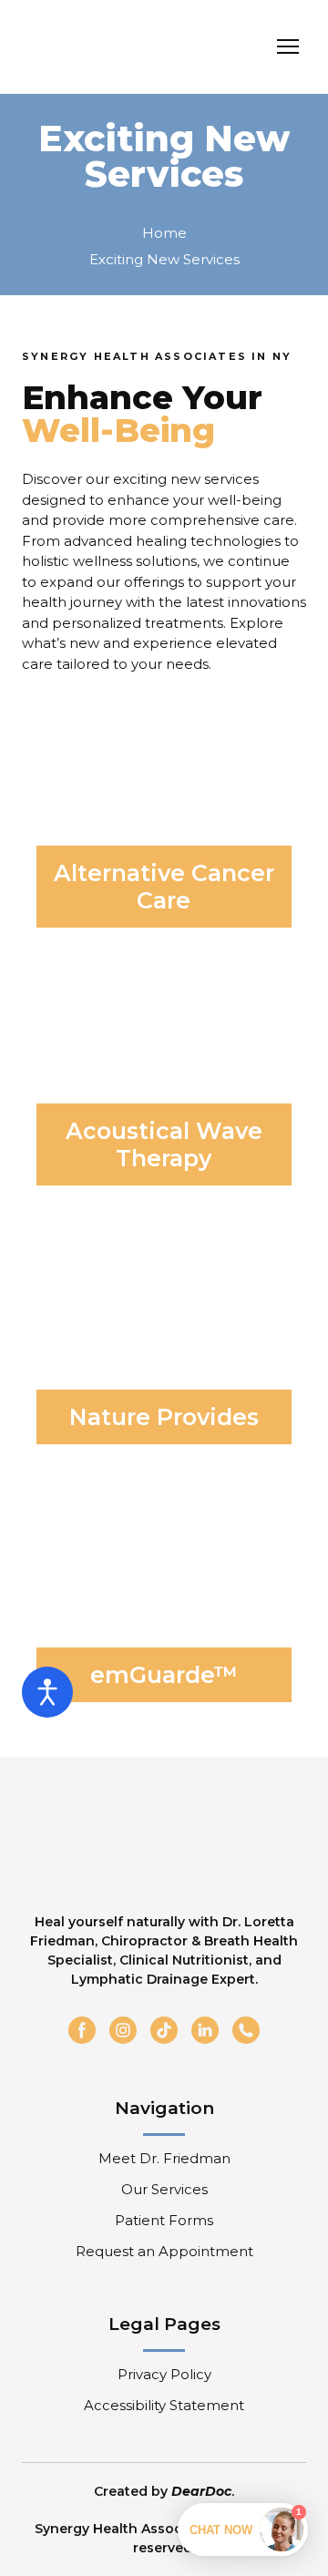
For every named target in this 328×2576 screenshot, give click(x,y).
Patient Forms (164, 2220)
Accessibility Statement (164, 2405)
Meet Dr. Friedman (164, 2158)
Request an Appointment (164, 2251)
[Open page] (164, 799)
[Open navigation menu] (288, 46)
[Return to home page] (125, 47)
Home (164, 233)
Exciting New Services (164, 259)
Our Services (164, 2189)
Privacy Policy (164, 2374)
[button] (82, 2030)
